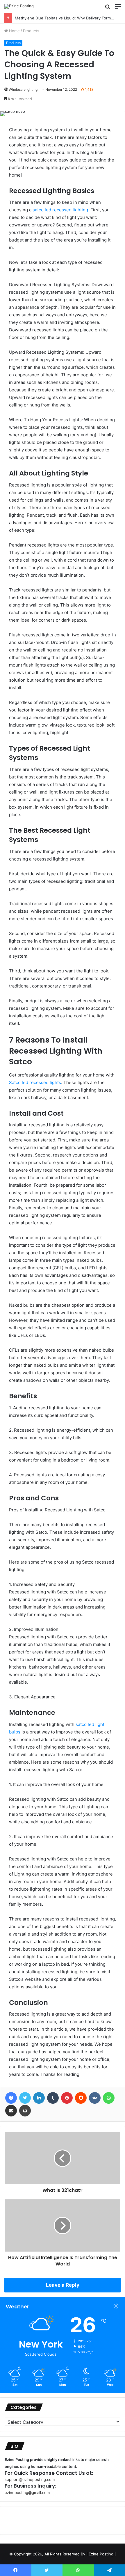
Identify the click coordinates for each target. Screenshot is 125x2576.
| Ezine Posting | (101, 2554)
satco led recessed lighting (60, 210)
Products (31, 31)
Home (14, 31)
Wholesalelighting (23, 89)
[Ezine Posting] (19, 6)
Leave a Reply (63, 2285)
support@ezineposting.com (30, 2479)
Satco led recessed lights (35, 1082)
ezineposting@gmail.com (27, 2493)
